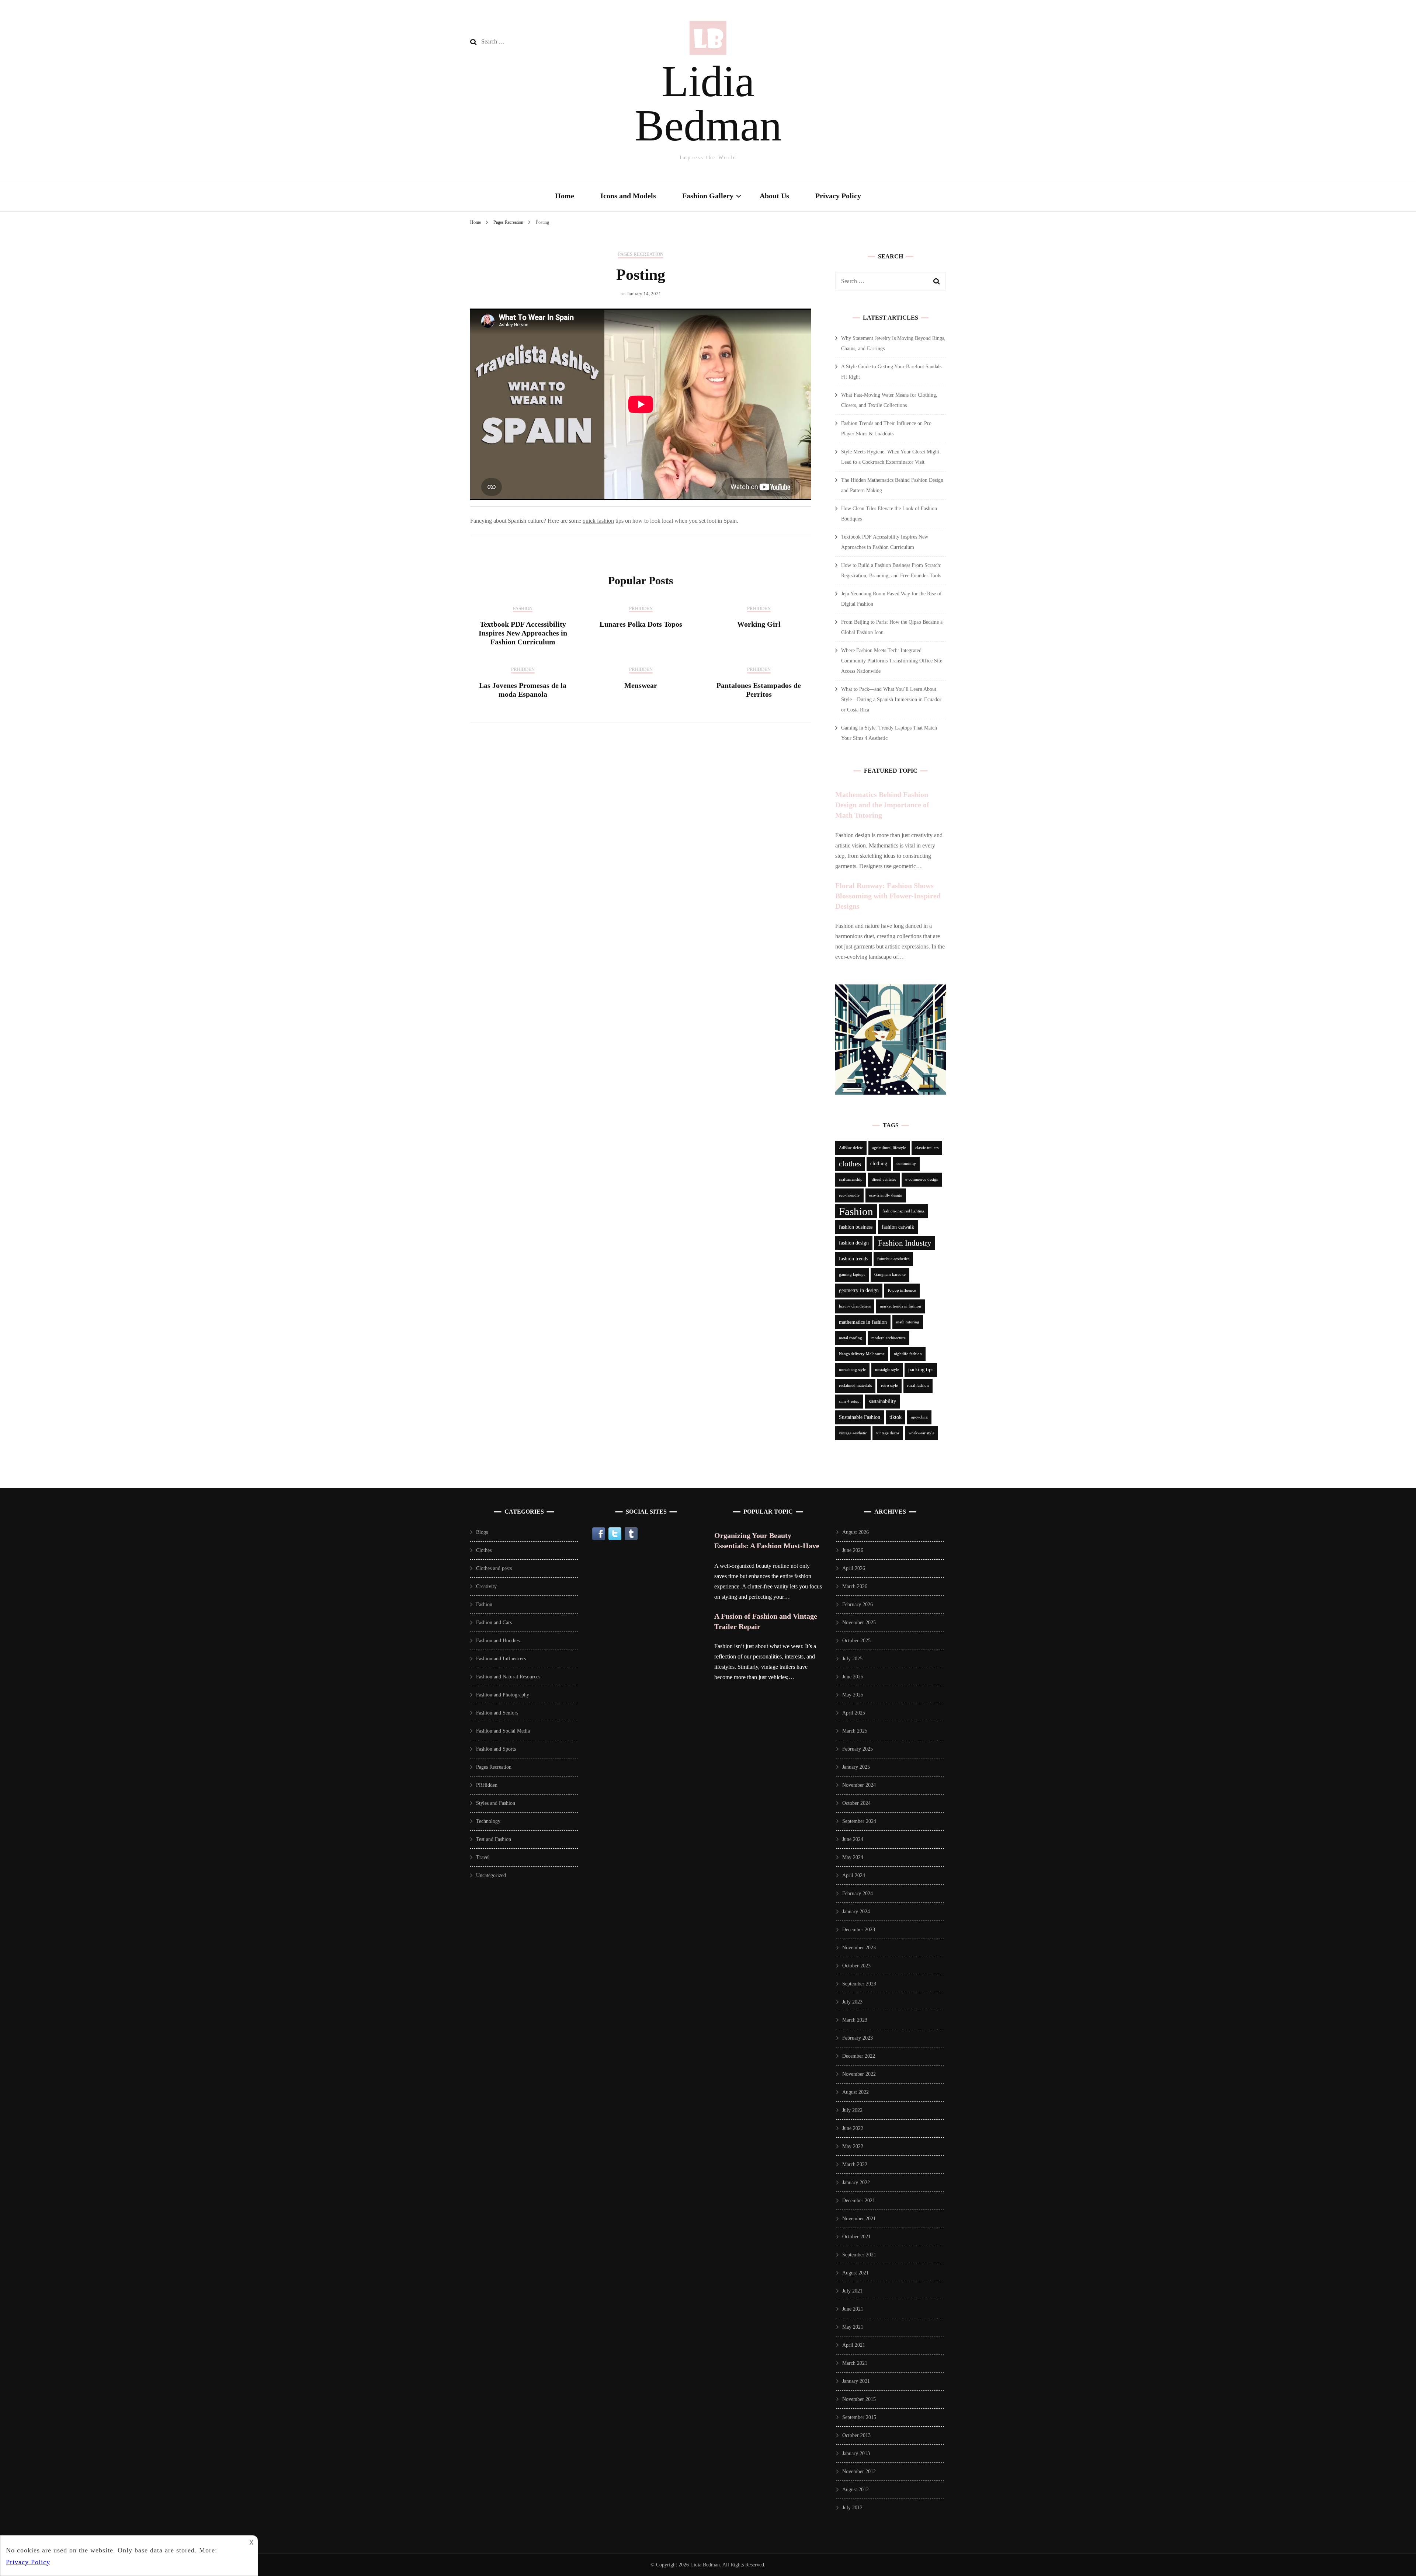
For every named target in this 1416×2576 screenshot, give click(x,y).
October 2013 (856, 2435)
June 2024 (853, 1839)
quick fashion (598, 521)
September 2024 (859, 1821)
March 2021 (855, 2363)
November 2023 (859, 1948)
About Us (774, 196)
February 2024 (858, 1893)
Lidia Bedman (708, 103)
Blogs (482, 1532)
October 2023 (856, 1966)
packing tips (921, 1370)
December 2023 (859, 1930)
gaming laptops (852, 1275)
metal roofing (851, 1338)
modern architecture (889, 1338)
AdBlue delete (851, 1148)
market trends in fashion (900, 1306)
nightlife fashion (908, 1354)
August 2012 (855, 2490)
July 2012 (852, 2508)
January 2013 (856, 2453)
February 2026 (858, 1604)
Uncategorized (491, 1875)
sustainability (882, 1401)
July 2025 (852, 1659)
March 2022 (855, 2164)
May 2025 (853, 1695)
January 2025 (856, 1767)
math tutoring (908, 1322)
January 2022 (856, 2182)
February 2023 (858, 2038)
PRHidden (641, 608)
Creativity (486, 1586)
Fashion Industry (905, 1243)
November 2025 (859, 1623)
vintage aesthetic (853, 1433)
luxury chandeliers (855, 1306)
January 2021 (856, 2381)
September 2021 (859, 2255)
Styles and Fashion (496, 1803)
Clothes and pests (494, 1568)
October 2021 (856, 2237)
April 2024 (854, 1875)
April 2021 (854, 2345)
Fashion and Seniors (497, 1713)
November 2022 (859, 2074)
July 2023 (852, 2002)
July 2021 (852, 2291)
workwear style (922, 1433)
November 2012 (859, 2471)
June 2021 (853, 2309)
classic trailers (927, 1148)
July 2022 (852, 2110)
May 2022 (853, 2146)
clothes (850, 1164)
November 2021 (859, 2219)
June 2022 (853, 2128)
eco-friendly (849, 1195)
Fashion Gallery (708, 196)
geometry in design (859, 1290)
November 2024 (859, 1785)
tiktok (896, 1417)
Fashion (523, 608)
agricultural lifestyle (889, 1148)
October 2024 (856, 1803)
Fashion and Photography (503, 1695)
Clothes (484, 1550)
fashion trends (853, 1259)
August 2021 (855, 2273)
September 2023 (859, 1984)
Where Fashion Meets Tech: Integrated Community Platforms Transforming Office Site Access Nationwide (892, 661)
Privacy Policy (838, 196)
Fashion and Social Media (503, 1731)
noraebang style (852, 1370)
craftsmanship (851, 1179)
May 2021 (853, 2327)
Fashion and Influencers (501, 1659)
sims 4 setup (849, 1401)
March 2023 (855, 2020)
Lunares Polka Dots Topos (641, 624)
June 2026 (853, 1550)
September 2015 (859, 2417)
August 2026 (855, 1532)
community (906, 1164)
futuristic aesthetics (893, 1259)
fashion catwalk (898, 1227)
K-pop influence (902, 1290)
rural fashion (918, 1386)
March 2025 (855, 1731)
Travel (483, 1857)
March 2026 (855, 1586)
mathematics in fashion (863, 1322)
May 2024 (853, 1857)
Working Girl (759, 624)
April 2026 (854, 1568)
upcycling (919, 1417)
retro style (889, 1386)
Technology (488, 1821)
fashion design (854, 1243)
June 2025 (853, 1677)
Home (565, 196)
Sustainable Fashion (860, 1417)
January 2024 (856, 1912)
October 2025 (856, 1641)
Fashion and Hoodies (498, 1641)
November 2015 (859, 2399)
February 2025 (858, 1749)
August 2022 (855, 2092)
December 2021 (859, 2201)
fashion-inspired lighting (903, 1211)
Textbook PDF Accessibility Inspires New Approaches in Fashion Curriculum (523, 633)
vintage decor (888, 1433)
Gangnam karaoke (890, 1275)
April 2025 (854, 1713)
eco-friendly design (886, 1195)
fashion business (856, 1227)
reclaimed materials (855, 1386)
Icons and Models (628, 196)
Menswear (641, 685)
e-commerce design (922, 1179)
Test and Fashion (494, 1839)
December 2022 (859, 2056)
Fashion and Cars (494, 1623)
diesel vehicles (884, 1179)
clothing (879, 1164)
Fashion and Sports (496, 1749)
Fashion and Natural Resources (508, 1677)
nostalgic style (887, 1370)
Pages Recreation (641, 254)
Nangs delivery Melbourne (862, 1354)
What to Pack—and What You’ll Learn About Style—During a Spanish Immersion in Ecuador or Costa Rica (891, 699)
